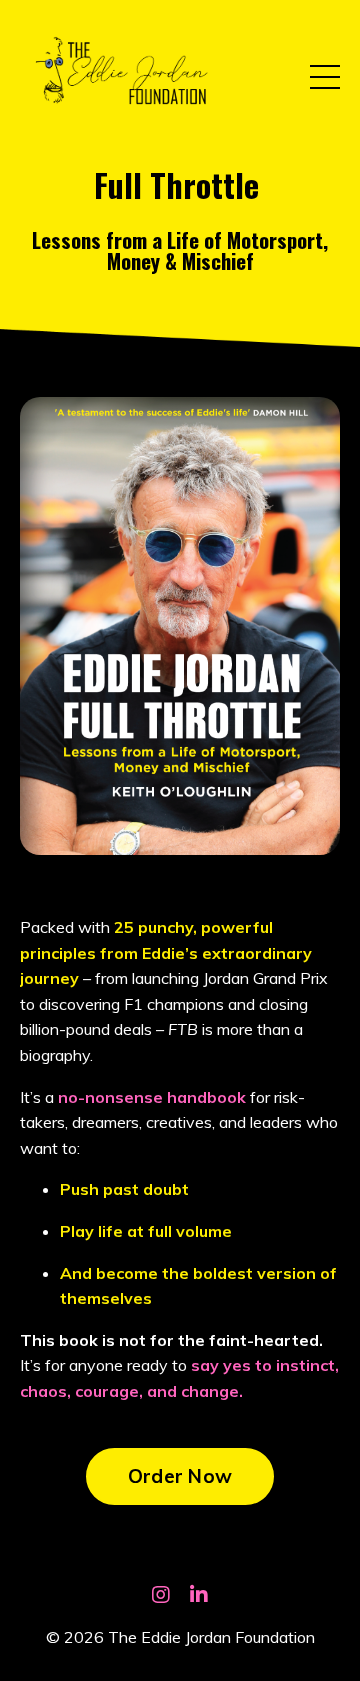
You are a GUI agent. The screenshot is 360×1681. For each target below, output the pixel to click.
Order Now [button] (180, 1476)
